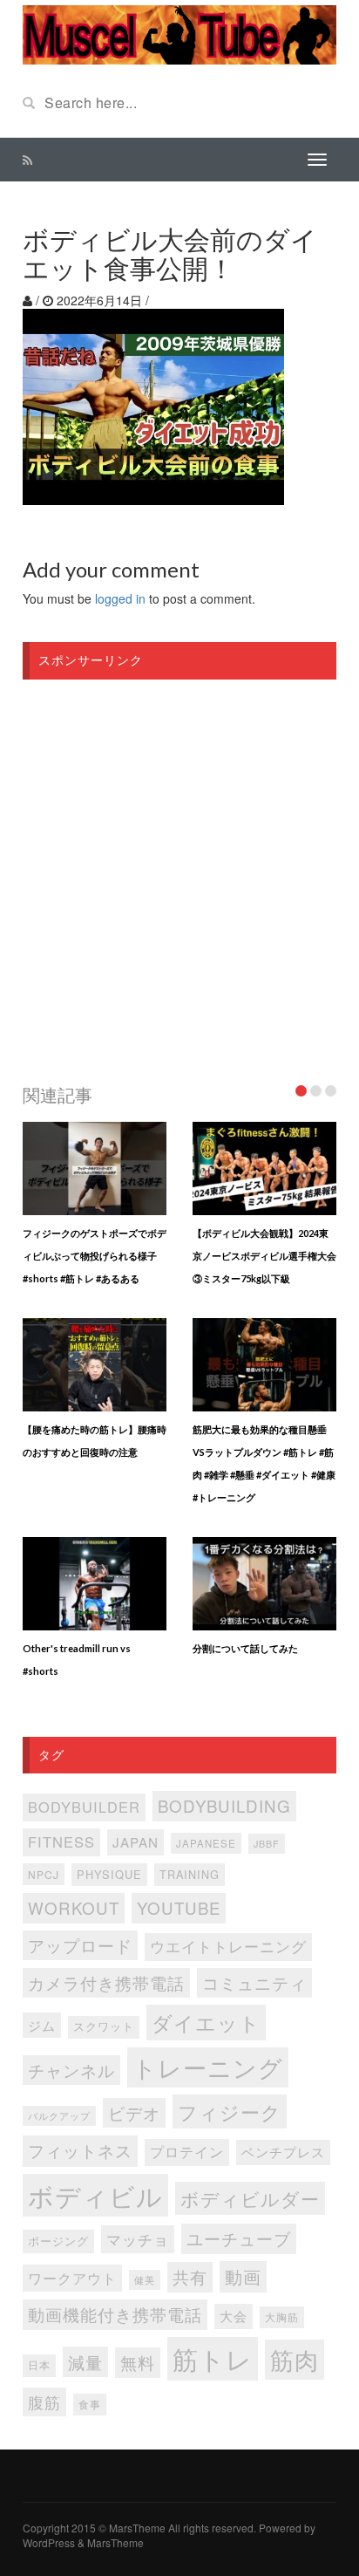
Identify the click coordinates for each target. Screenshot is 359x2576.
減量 (85, 2362)
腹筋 (44, 2402)
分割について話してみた (245, 1648)
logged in (120, 598)
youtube (179, 1907)
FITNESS (61, 1841)
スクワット (104, 2026)
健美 (145, 2280)
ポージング (58, 2241)
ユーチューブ (239, 2238)
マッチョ (138, 2239)
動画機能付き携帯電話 (115, 2314)
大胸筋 (282, 2317)
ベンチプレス (283, 2152)
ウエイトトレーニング (228, 1946)
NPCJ (44, 1874)
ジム (42, 2025)
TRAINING (190, 1874)
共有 (190, 2276)
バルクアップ (59, 2115)
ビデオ (134, 2112)
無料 (138, 2362)
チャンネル (71, 2070)
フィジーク (230, 2111)
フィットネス (80, 2150)
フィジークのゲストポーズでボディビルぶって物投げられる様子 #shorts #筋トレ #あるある (95, 1256)
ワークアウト (72, 2278)
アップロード (80, 1945)
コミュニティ (254, 1982)
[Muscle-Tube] (179, 33)
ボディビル (95, 2195)
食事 (90, 2404)
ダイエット (206, 2022)
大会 (234, 2316)
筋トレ (213, 2358)
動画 (243, 2276)
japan (135, 1842)
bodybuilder (84, 1807)
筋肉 (295, 2359)
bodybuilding (224, 1805)
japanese (206, 1843)
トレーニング (208, 2067)
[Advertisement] (179, 877)
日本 (39, 2365)
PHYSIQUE (109, 1874)
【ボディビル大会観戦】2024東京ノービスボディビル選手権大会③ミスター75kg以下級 (264, 1256)
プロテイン (187, 2152)
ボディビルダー (250, 2198)
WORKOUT (74, 1907)
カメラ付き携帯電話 (106, 1982)
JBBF (267, 1844)
